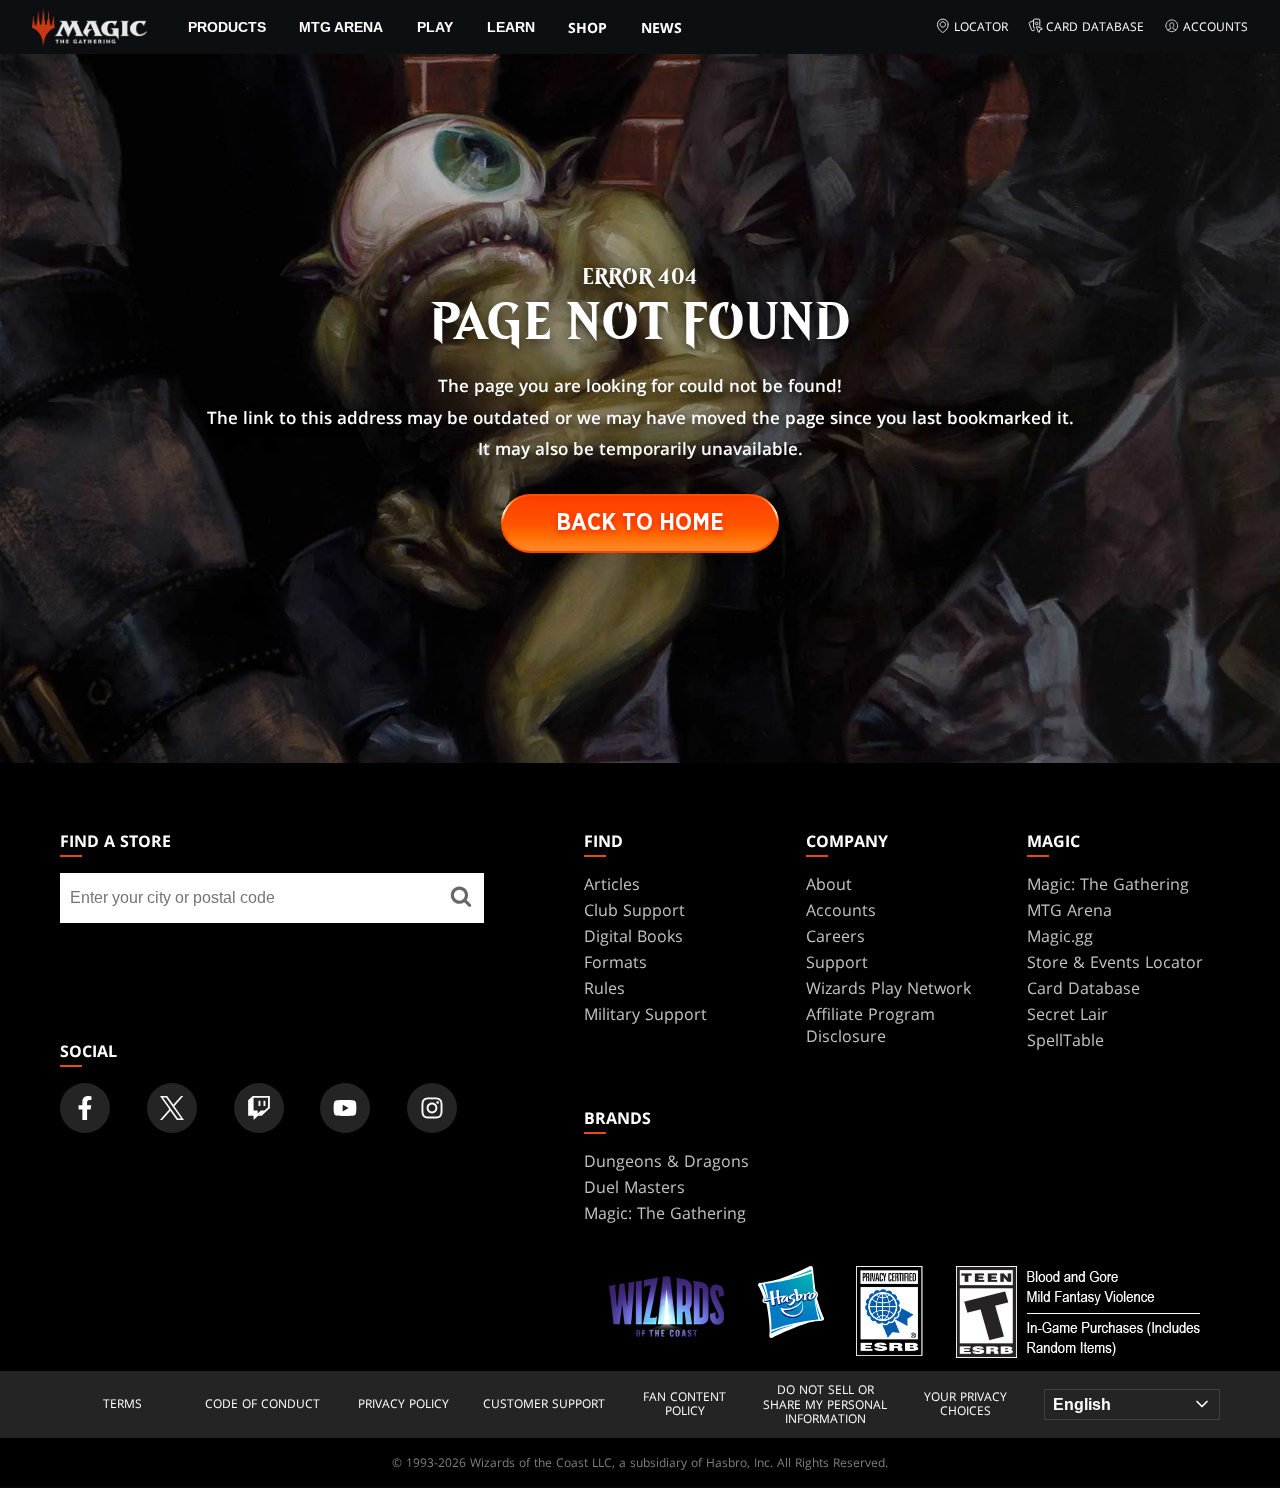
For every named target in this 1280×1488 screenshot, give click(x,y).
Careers (835, 936)
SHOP (587, 27)
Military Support (645, 1014)
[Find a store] (461, 898)
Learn (511, 27)
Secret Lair (1067, 1014)
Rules (604, 988)
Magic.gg (1060, 936)
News (661, 27)
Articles (612, 884)
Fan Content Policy (684, 1404)
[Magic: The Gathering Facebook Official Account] (85, 1108)
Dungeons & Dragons (666, 1161)
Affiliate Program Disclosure (870, 1025)
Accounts (1215, 26)
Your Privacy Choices (965, 1404)
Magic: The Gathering (1108, 884)
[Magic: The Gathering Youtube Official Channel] (345, 1108)
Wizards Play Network (888, 988)
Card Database (1095, 26)
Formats (615, 962)
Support (837, 962)
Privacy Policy (403, 1404)
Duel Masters (634, 1187)
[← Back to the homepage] (89, 25)
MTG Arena (341, 27)
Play (435, 27)
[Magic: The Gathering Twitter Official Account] (172, 1108)
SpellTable (1065, 1040)
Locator (981, 26)
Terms (122, 1404)
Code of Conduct (262, 1404)
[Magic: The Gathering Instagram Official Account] (432, 1108)
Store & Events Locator (1115, 962)
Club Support (634, 910)
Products (227, 27)
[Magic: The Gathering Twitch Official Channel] (259, 1108)
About (829, 884)
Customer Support (544, 1404)
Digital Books (633, 936)
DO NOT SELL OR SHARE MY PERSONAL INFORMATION (825, 1404)
